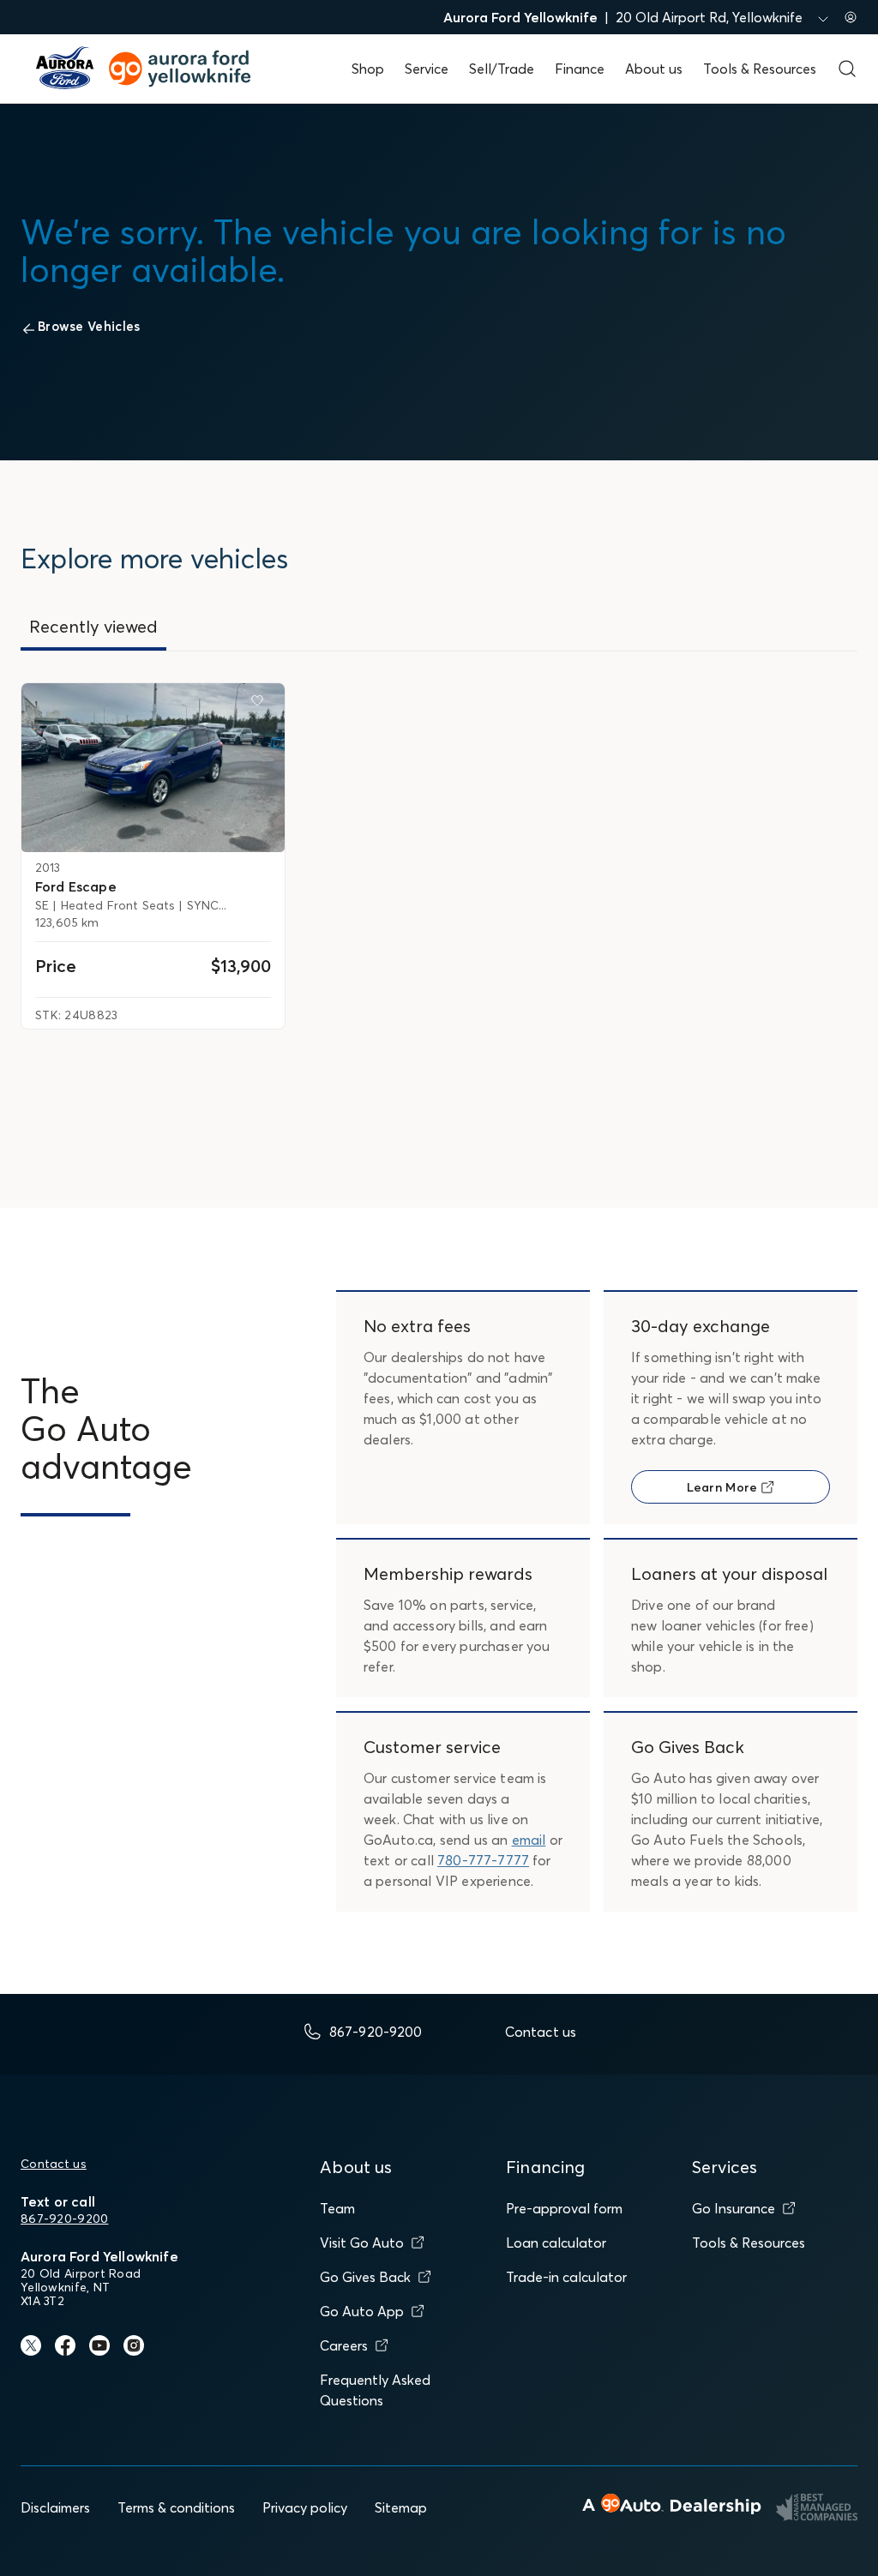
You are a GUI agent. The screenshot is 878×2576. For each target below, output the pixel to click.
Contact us (54, 2164)
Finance (580, 69)
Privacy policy (305, 2507)
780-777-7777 (483, 1860)
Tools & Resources (760, 69)
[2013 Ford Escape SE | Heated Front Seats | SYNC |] (153, 768)
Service (427, 69)
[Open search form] (847, 69)
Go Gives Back (365, 2277)
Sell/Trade (502, 69)
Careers (344, 2345)
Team (337, 2208)
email (529, 1840)
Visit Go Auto (362, 2243)
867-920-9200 (64, 2219)
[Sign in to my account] (851, 17)
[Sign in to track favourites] (261, 704)
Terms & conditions (176, 2507)
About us (654, 69)
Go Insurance (734, 2208)
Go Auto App (362, 2311)
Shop (368, 69)
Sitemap (401, 2507)
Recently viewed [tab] (93, 626)
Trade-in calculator (566, 2277)
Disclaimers (55, 2507)
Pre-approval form (564, 2208)
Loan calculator (556, 2243)
